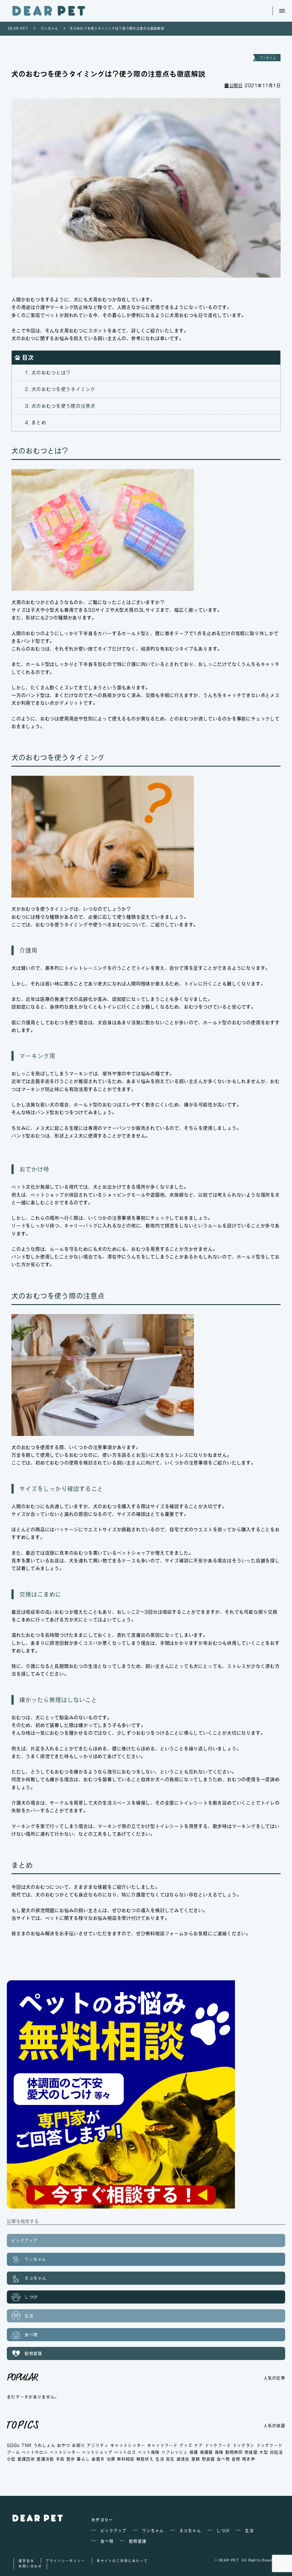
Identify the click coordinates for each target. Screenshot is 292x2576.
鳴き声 (249, 2459)
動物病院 (234, 2452)
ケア (199, 2445)
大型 (264, 2452)
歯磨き (98, 2459)
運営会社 (26, 2561)
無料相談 (126, 2459)
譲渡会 (183, 2459)
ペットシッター (65, 2452)
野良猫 (208, 2459)
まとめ (39, 423)
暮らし (83, 2459)
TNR (27, 2445)
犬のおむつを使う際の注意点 (63, 406)
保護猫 (206, 2452)
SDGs (13, 2445)
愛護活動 (45, 2459)
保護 (194, 2452)
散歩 (71, 2459)
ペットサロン (35, 2452)
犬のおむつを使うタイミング (63, 389)
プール (13, 2452)
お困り (78, 2445)
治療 (111, 2459)
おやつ (64, 2445)
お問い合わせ (30, 2566)
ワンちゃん (268, 58)
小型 (11, 2459)
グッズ (186, 2445)
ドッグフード (269, 2445)
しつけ (30, 2297)
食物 (236, 2459)
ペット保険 (149, 2452)
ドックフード (218, 2445)
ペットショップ (97, 2452)
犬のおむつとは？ (51, 373)
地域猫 (251, 2452)
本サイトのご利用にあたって (122, 2561)
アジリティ (98, 2445)
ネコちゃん (35, 2278)
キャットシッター (128, 2445)
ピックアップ (25, 2240)
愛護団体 (26, 2459)
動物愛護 (32, 2353)
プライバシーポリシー (65, 2561)
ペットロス (125, 2452)
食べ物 (30, 2335)
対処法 (276, 2452)
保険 (219, 2452)
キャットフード (162, 2445)
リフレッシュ (175, 2452)
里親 (196, 2459)
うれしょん (44, 2445)
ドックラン (244, 2445)
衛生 (170, 2459)
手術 (60, 2459)
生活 (28, 2316)
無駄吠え (145, 2459)
